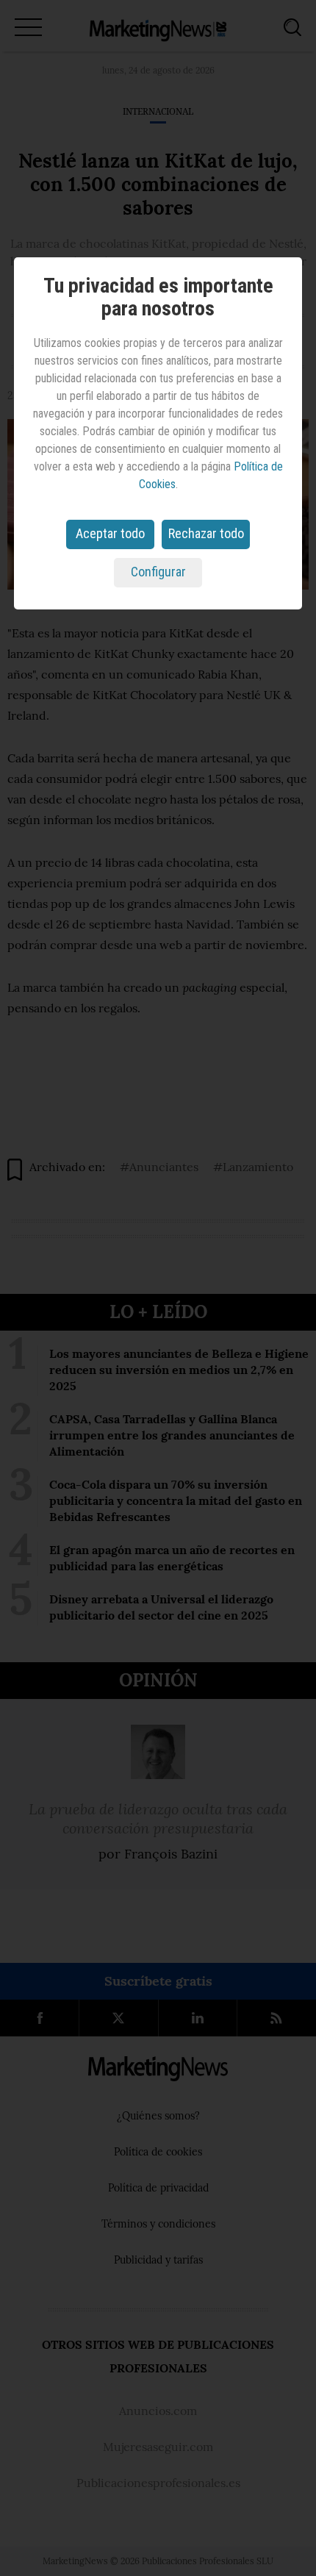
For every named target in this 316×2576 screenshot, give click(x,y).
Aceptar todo (110, 533)
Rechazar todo (206, 533)
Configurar (158, 572)
